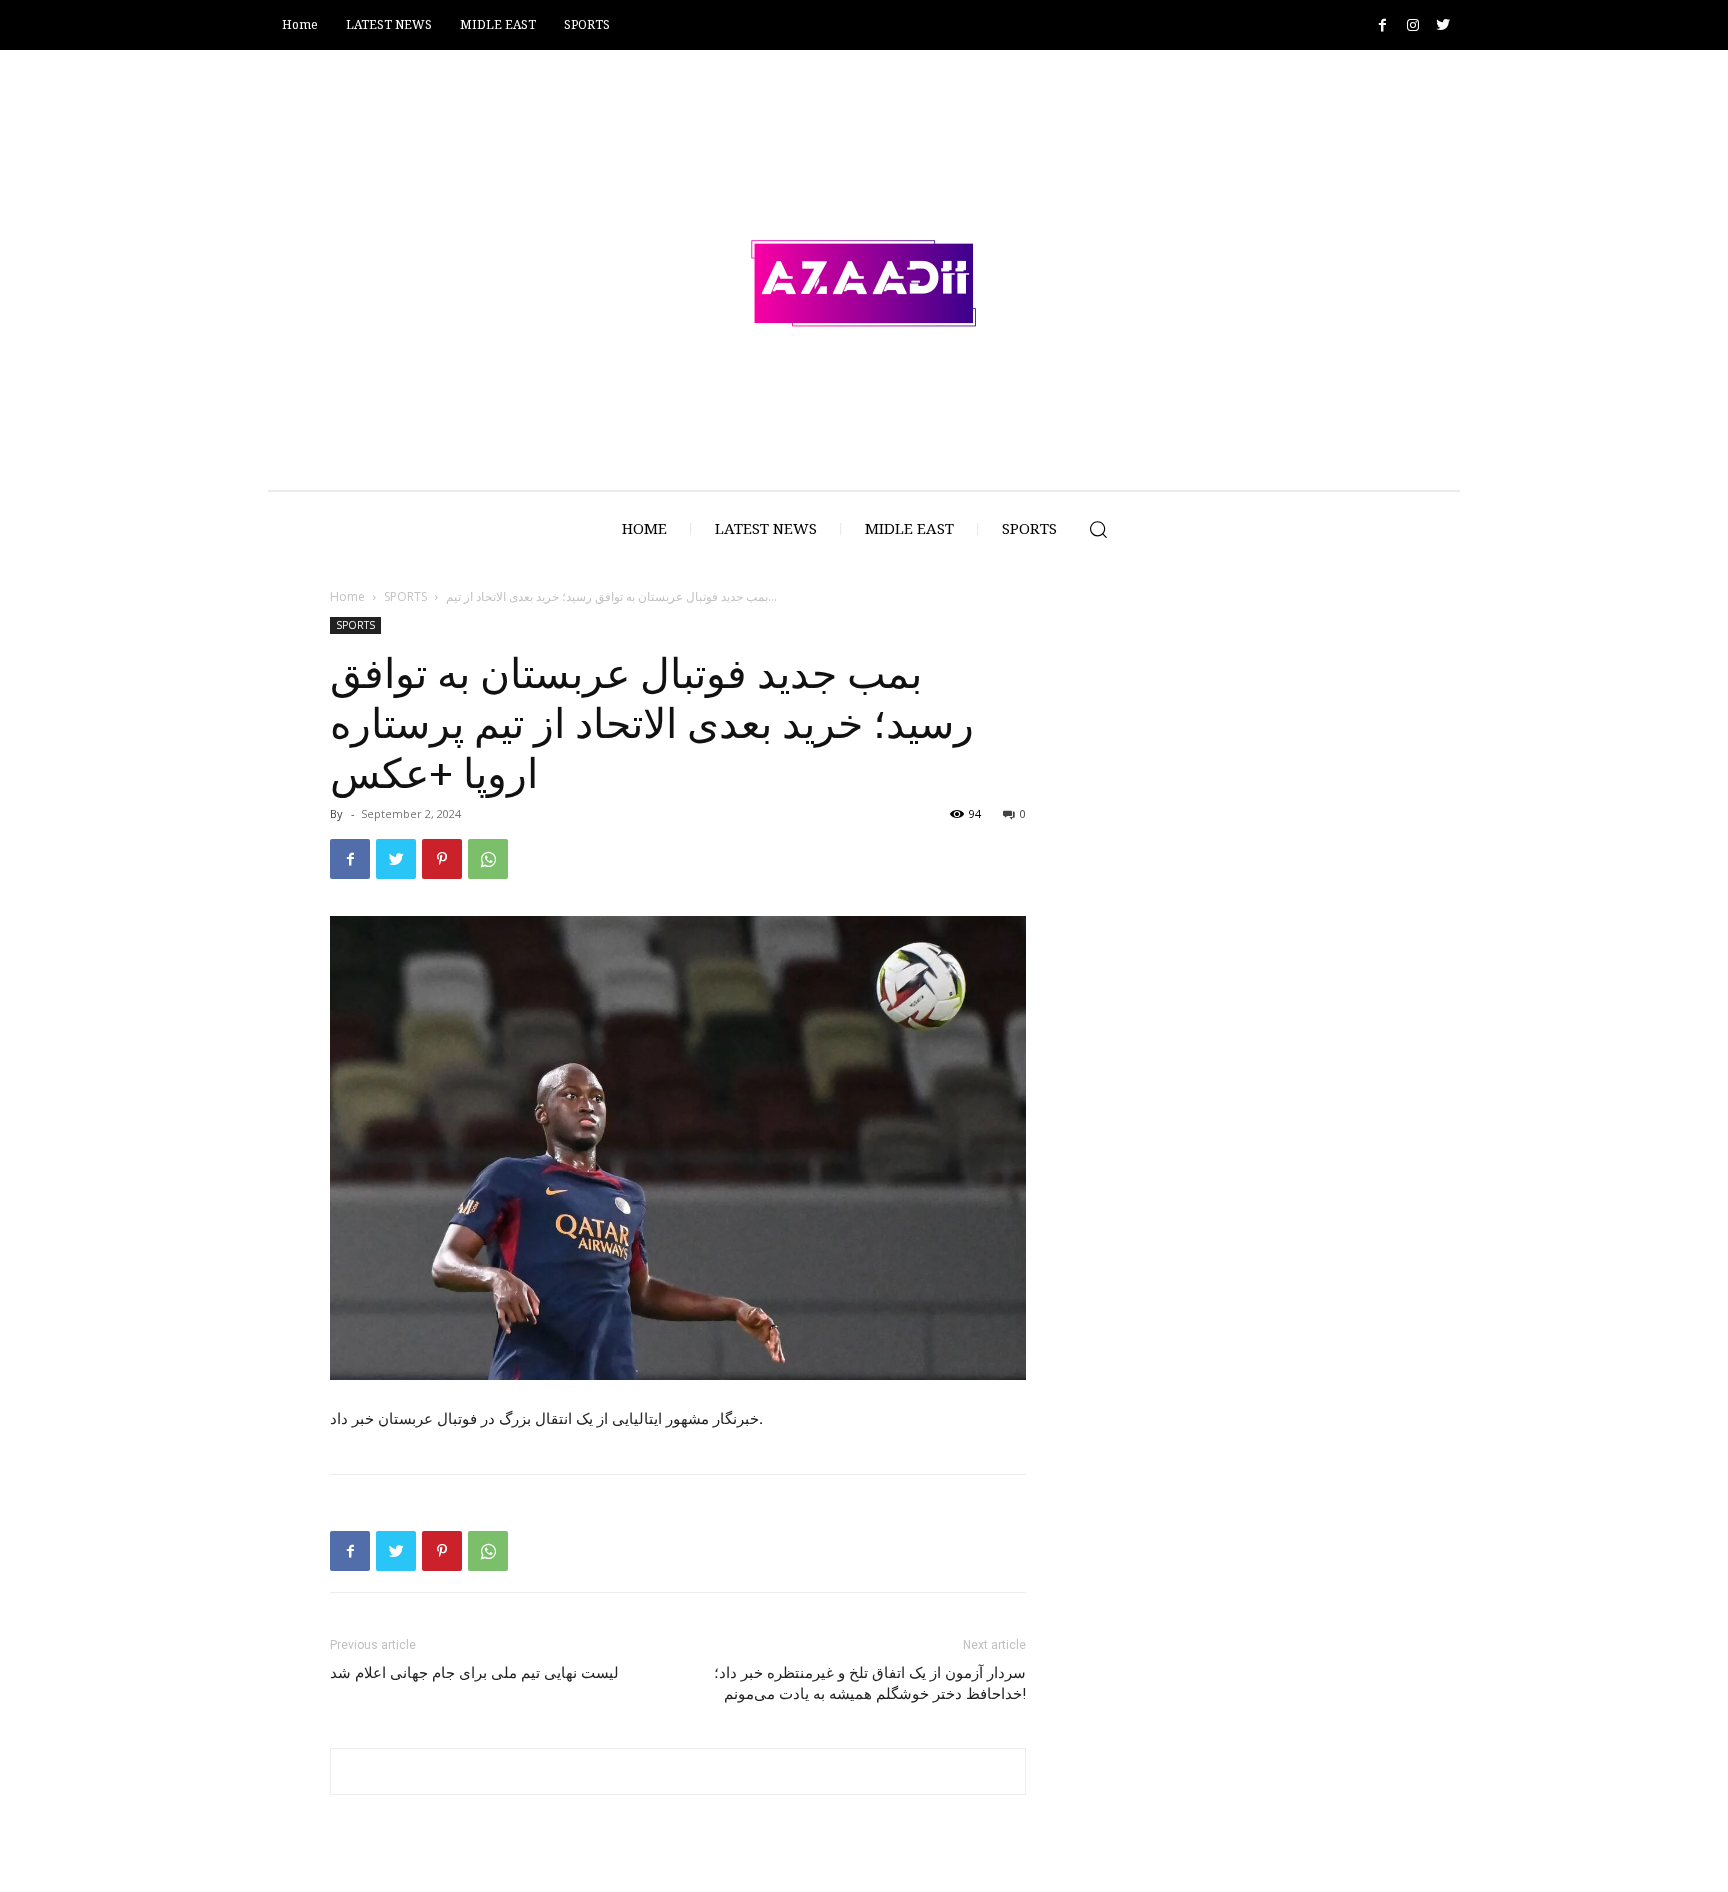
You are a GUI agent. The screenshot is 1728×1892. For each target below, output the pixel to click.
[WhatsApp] (488, 859)
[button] (1098, 529)
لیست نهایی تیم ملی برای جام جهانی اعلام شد (474, 1673)
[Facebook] (1382, 25)
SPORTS (405, 596)
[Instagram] (1412, 25)
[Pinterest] (442, 859)
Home (347, 596)
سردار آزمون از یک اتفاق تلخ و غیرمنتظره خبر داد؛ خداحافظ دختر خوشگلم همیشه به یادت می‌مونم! (870, 1683)
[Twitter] (1442, 25)
